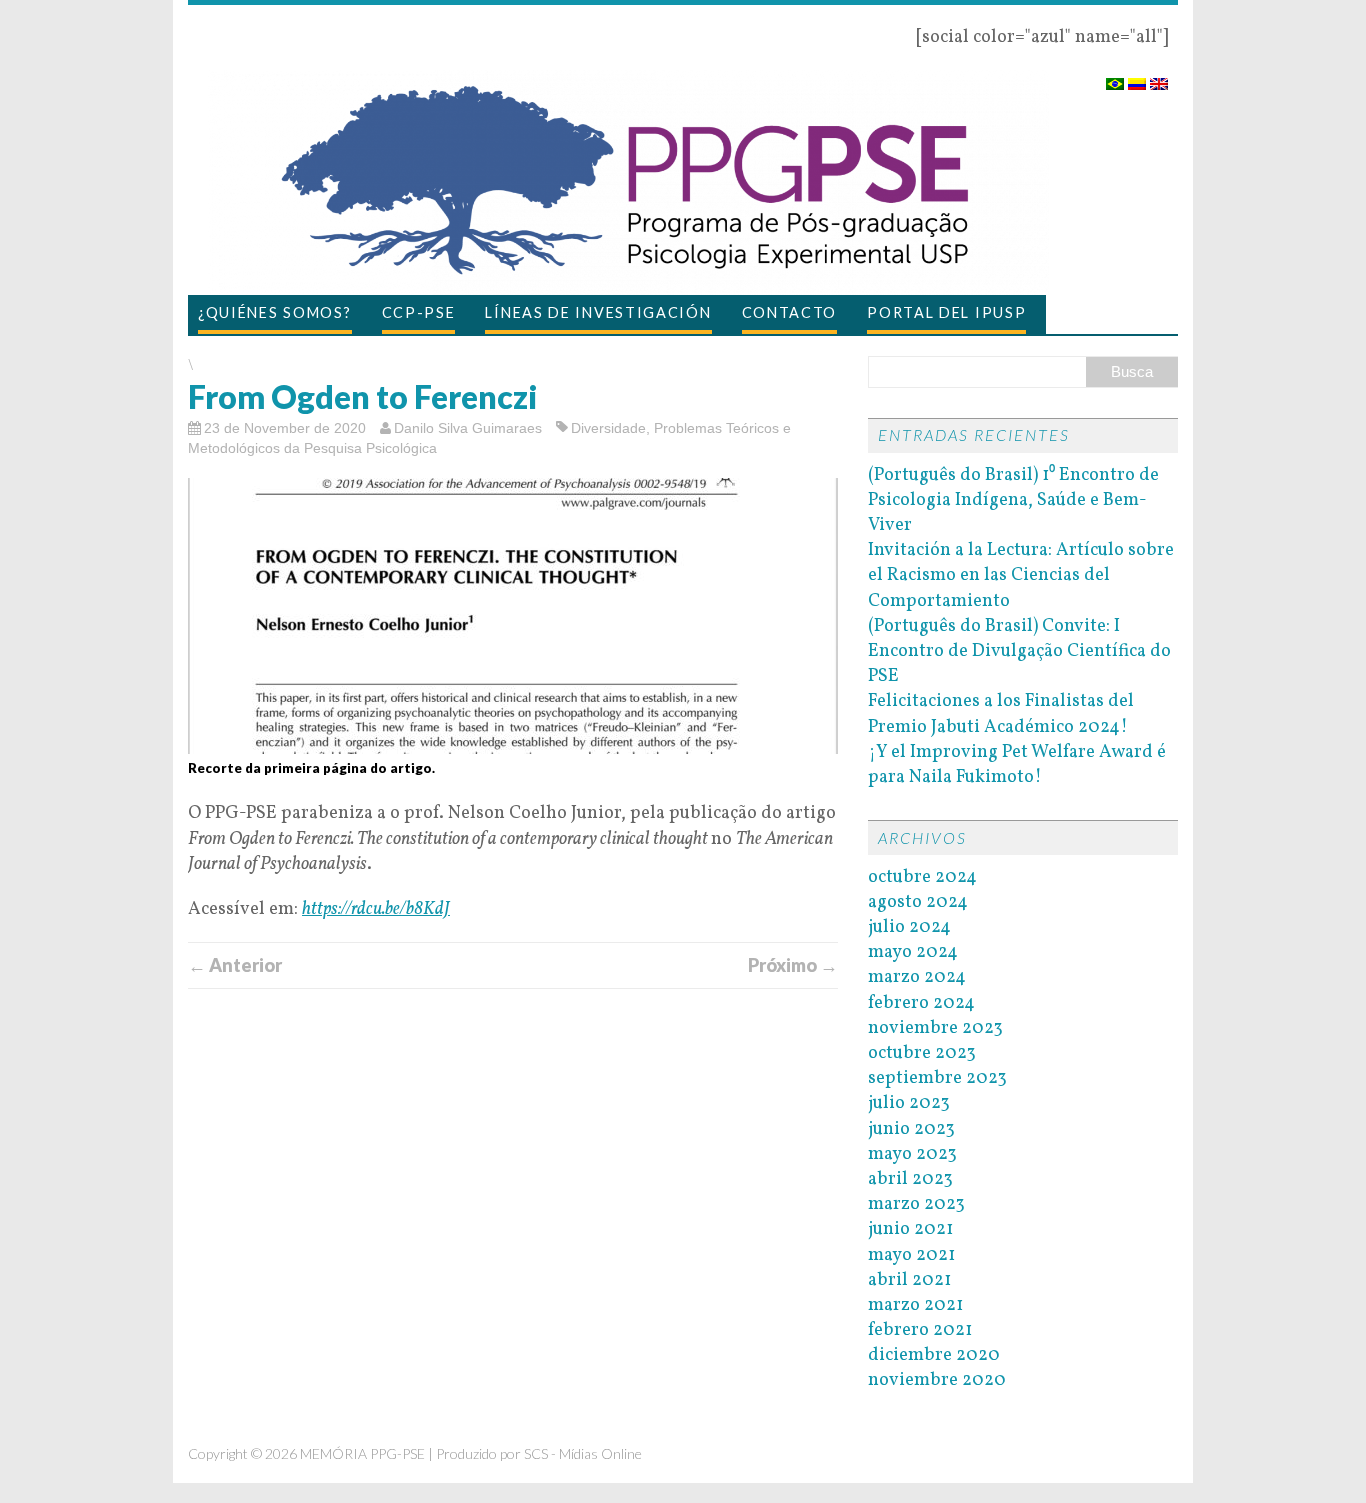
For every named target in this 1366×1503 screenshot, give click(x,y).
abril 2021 (909, 1280)
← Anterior (235, 965)
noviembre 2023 (935, 1028)
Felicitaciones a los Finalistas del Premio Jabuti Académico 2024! (1001, 714)
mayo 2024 (913, 952)
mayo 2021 (911, 1255)
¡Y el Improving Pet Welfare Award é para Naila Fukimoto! (1017, 765)
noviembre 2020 (937, 1380)
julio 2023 (909, 1103)
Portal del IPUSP (946, 312)
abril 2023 (910, 1179)
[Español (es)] (1137, 77)
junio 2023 (911, 1129)
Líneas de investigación (598, 312)
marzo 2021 (915, 1305)
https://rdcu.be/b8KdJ (376, 909)
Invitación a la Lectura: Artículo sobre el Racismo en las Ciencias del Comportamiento (1021, 575)
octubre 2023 (922, 1053)
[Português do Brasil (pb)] (1115, 77)
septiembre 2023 (937, 1078)
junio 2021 (910, 1229)
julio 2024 (909, 927)
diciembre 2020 (934, 1355)
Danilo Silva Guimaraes (468, 428)
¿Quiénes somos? (275, 312)
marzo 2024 (917, 977)
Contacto (790, 312)
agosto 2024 (918, 902)
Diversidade (608, 428)
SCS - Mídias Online (583, 1453)
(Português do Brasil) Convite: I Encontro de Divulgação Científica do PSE (1019, 651)
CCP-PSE (419, 312)
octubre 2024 (922, 877)
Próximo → (793, 965)
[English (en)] (1159, 77)
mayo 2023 (912, 1154)
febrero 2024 (921, 1003)
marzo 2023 (916, 1204)
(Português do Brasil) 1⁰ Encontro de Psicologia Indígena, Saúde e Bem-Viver (1013, 500)
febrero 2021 (920, 1330)
